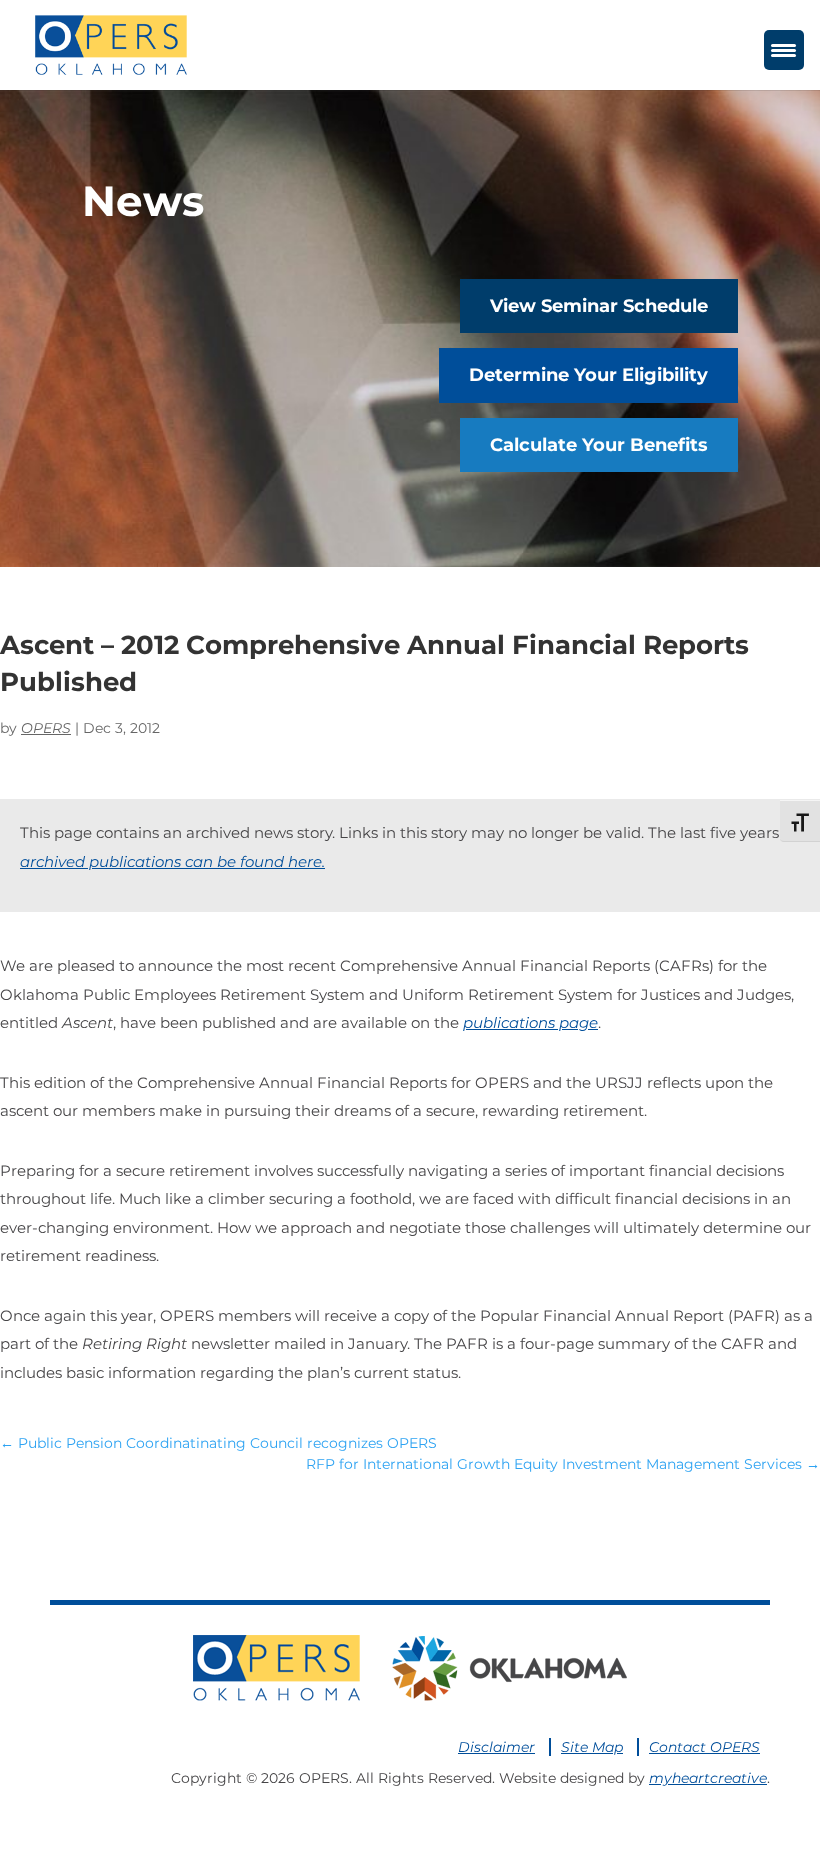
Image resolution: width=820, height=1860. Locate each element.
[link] (110, 43)
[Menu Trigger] (784, 50)
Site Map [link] (592, 1747)
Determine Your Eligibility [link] (588, 375)
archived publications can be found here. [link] (172, 861)
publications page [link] (530, 1022)
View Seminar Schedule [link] (599, 306)
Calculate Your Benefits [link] (599, 445)
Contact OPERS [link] (704, 1747)
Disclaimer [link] (496, 1747)
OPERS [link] (46, 728)
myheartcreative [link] (708, 1778)
